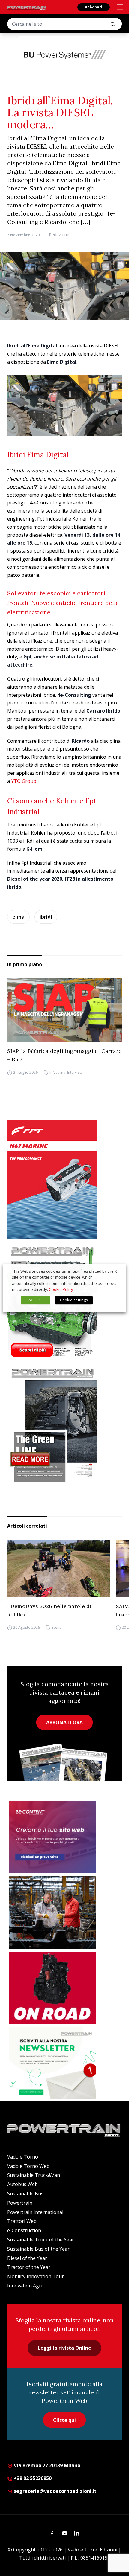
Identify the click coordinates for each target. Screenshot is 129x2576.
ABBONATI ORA (64, 1722)
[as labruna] (52, 1988)
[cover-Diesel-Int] (64, 1423)
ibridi (46, 917)
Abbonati (94, 7)
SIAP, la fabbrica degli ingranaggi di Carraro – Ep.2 (64, 1055)
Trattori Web (22, 2221)
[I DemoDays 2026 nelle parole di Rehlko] (58, 1568)
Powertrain (20, 2203)
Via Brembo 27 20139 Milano (46, 2465)
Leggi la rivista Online (64, 2348)
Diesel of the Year (27, 2258)
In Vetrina (57, 1072)
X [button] (116, 1271)
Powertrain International (35, 2212)
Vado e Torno (23, 2157)
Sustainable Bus (25, 2194)
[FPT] (64, 1180)
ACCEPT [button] (35, 1300)
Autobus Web (22, 2184)
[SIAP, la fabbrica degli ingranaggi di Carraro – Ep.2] (64, 1010)
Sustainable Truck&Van (34, 2175)
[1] (52, 2063)
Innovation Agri (25, 2286)
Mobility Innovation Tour (36, 2276)
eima (18, 917)
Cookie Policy (61, 1289)
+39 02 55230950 (32, 2478)
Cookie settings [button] (74, 1300)
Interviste (75, 1072)
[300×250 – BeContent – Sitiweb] (52, 1837)
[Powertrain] (27, 8)
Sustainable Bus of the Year (38, 2249)
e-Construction (24, 2230)
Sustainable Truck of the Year (41, 2240)
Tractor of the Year (29, 2267)
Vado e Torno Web (28, 2166)
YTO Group (24, 781)
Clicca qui (64, 2420)
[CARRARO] (52, 1912)
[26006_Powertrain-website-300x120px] (64, 54)
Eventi (57, 1628)
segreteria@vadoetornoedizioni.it (55, 2491)
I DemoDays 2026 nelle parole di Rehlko (49, 1610)
